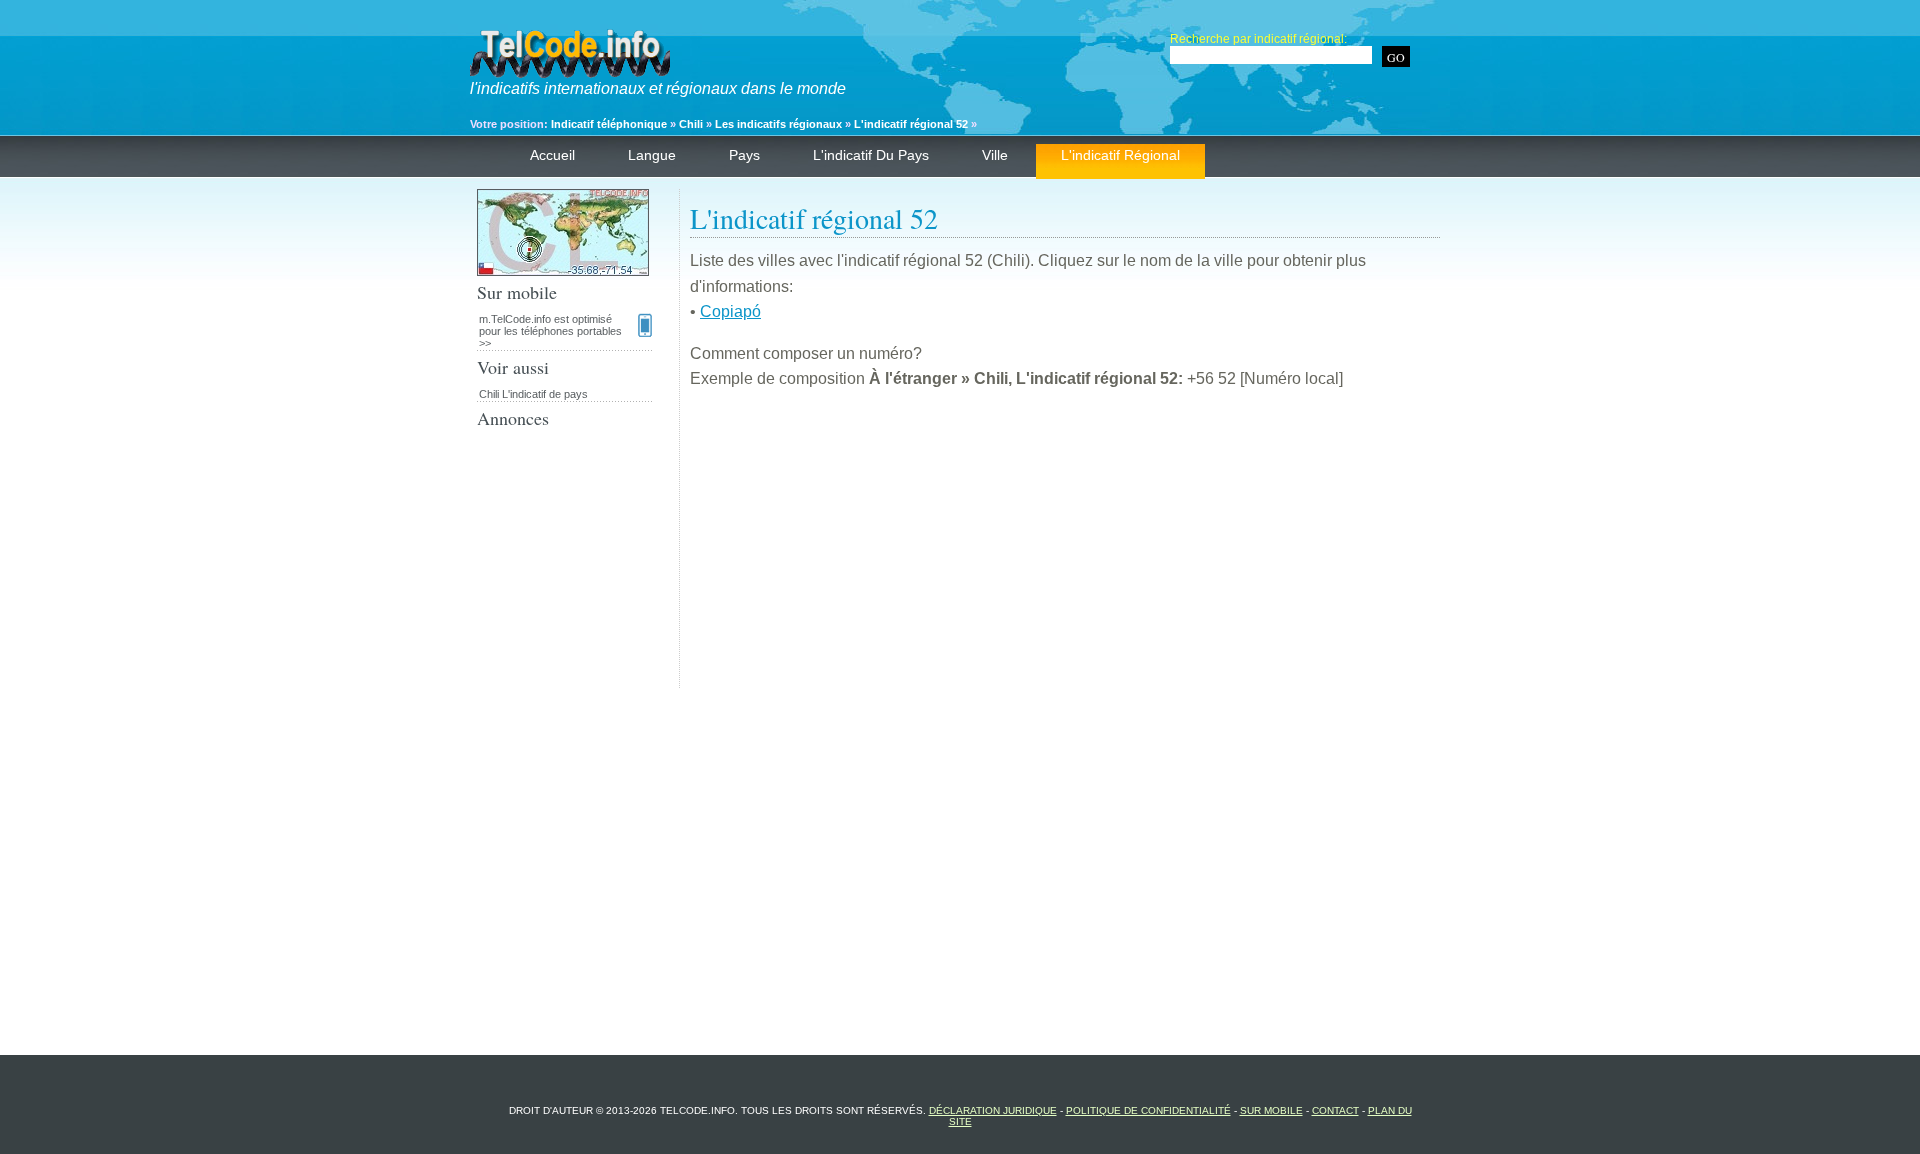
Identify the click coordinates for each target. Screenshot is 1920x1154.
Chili (691, 124)
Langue (652, 155)
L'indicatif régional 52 (911, 124)
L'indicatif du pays (871, 155)
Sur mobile (1271, 1110)
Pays (744, 155)
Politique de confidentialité (1148, 1110)
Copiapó (730, 311)
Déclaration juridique (993, 1110)
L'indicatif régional (1120, 155)
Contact (1335, 1110)
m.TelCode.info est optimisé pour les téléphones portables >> (550, 331)
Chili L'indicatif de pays (533, 394)
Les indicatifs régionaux (778, 124)
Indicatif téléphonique (609, 124)
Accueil (552, 155)
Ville (995, 155)
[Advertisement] (1065, 548)
